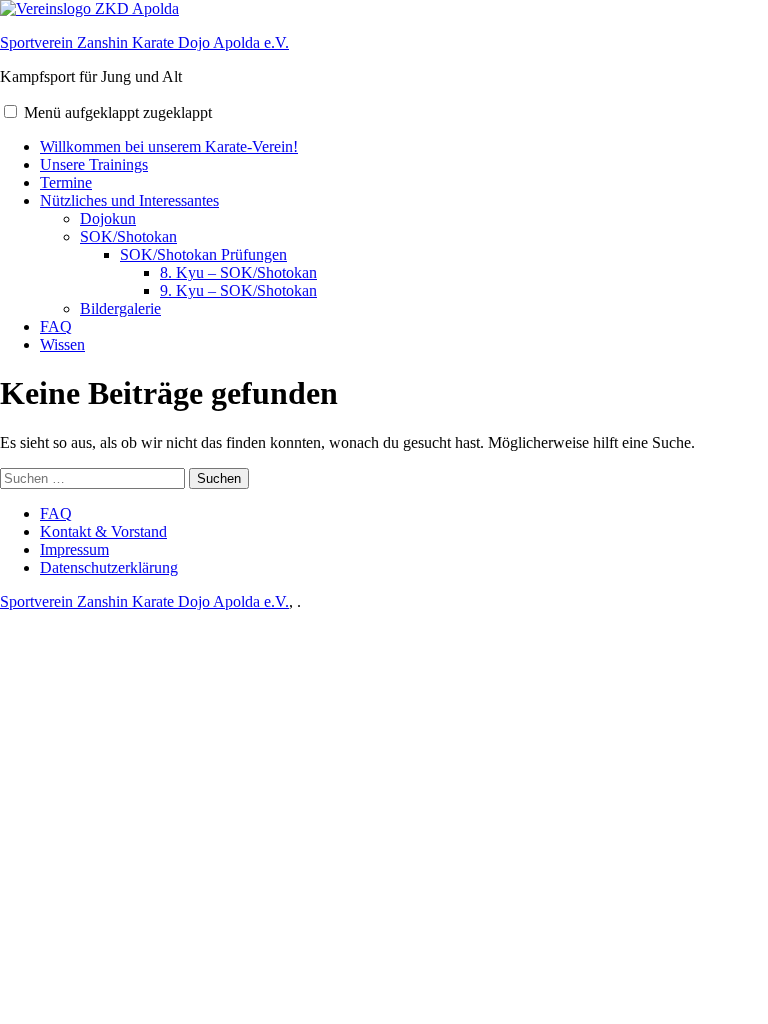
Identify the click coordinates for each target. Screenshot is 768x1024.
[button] (10, 111)
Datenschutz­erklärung (109, 567)
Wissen (62, 344)
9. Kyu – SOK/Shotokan (238, 290)
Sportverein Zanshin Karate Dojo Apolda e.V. (144, 42)
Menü (118, 112)
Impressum (74, 549)
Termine (66, 182)
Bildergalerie (120, 308)
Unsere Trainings (94, 164)
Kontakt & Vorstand (103, 531)
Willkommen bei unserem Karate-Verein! (169, 146)
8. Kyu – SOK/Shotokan (238, 272)
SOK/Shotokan (128, 236)
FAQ (56, 326)
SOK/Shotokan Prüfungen (203, 254)
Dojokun (108, 218)
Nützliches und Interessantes (129, 200)
